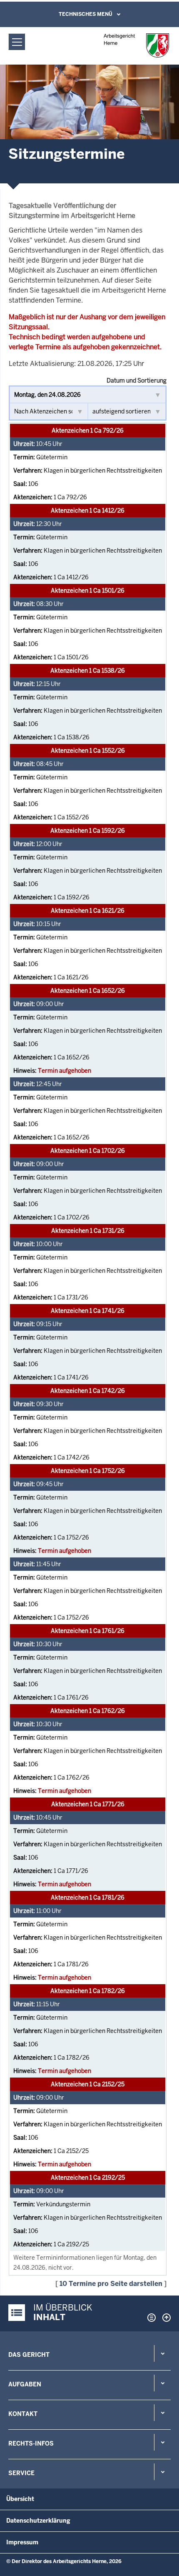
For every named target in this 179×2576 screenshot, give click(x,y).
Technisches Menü (86, 14)
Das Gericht (29, 2355)
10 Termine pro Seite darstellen (111, 2284)
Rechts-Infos (31, 2443)
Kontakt (23, 2414)
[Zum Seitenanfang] (164, 2318)
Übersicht (20, 2499)
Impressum (22, 2542)
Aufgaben (25, 2384)
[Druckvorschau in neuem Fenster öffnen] (150, 2318)
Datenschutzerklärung (38, 2521)
